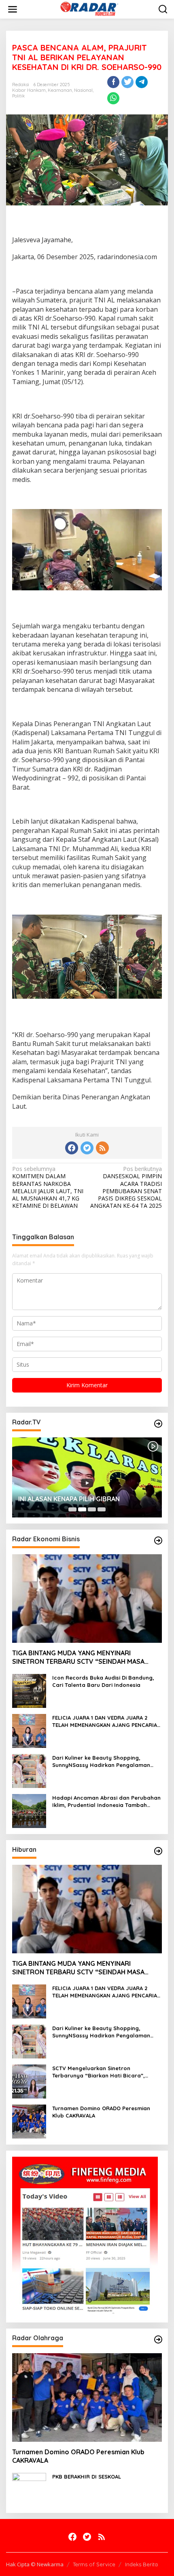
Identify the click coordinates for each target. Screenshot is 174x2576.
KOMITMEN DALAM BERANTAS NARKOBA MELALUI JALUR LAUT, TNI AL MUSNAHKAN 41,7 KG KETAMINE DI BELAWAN (48, 1187)
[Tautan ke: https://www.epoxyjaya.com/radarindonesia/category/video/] (158, 1424)
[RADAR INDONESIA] (88, 9)
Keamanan (60, 90)
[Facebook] (72, 1148)
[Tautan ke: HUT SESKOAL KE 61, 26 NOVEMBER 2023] (87, 1477)
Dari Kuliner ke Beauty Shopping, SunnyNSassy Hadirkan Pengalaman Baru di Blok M (101, 1761)
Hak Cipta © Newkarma (35, 2564)
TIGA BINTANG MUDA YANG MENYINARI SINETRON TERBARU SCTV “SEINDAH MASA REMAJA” (78, 1657)
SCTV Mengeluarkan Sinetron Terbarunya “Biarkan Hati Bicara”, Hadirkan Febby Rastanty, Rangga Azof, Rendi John (107, 2072)
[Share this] (113, 82)
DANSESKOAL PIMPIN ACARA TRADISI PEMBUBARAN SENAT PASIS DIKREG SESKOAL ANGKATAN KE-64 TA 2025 (126, 1187)
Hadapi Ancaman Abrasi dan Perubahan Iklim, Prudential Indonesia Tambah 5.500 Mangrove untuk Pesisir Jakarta (106, 1802)
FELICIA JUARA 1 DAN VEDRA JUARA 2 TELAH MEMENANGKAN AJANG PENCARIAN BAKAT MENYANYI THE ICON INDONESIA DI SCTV (107, 1721)
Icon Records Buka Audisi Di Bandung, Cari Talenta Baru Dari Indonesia (103, 1681)
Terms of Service (94, 2564)
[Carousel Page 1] (72, 1509)
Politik (18, 96)
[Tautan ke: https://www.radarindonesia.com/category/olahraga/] (158, 2339)
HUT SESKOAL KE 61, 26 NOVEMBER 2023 (81, 1499)
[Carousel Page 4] (102, 1509)
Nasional (83, 90)
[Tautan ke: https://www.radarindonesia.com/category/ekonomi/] (158, 1541)
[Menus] (13, 9)
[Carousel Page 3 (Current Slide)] (92, 1509)
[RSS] (102, 1148)
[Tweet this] (127, 82)
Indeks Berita (141, 2564)
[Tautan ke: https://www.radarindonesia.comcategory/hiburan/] (158, 1851)
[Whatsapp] (113, 98)
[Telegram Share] (142, 82)
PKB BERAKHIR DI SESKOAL (87, 2477)
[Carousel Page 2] (82, 1509)
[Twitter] (87, 1148)
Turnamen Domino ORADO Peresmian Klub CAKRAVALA (101, 2112)
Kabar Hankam (29, 90)
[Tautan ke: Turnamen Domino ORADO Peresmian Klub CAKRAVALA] (29, 2121)
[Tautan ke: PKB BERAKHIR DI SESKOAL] (29, 2489)
